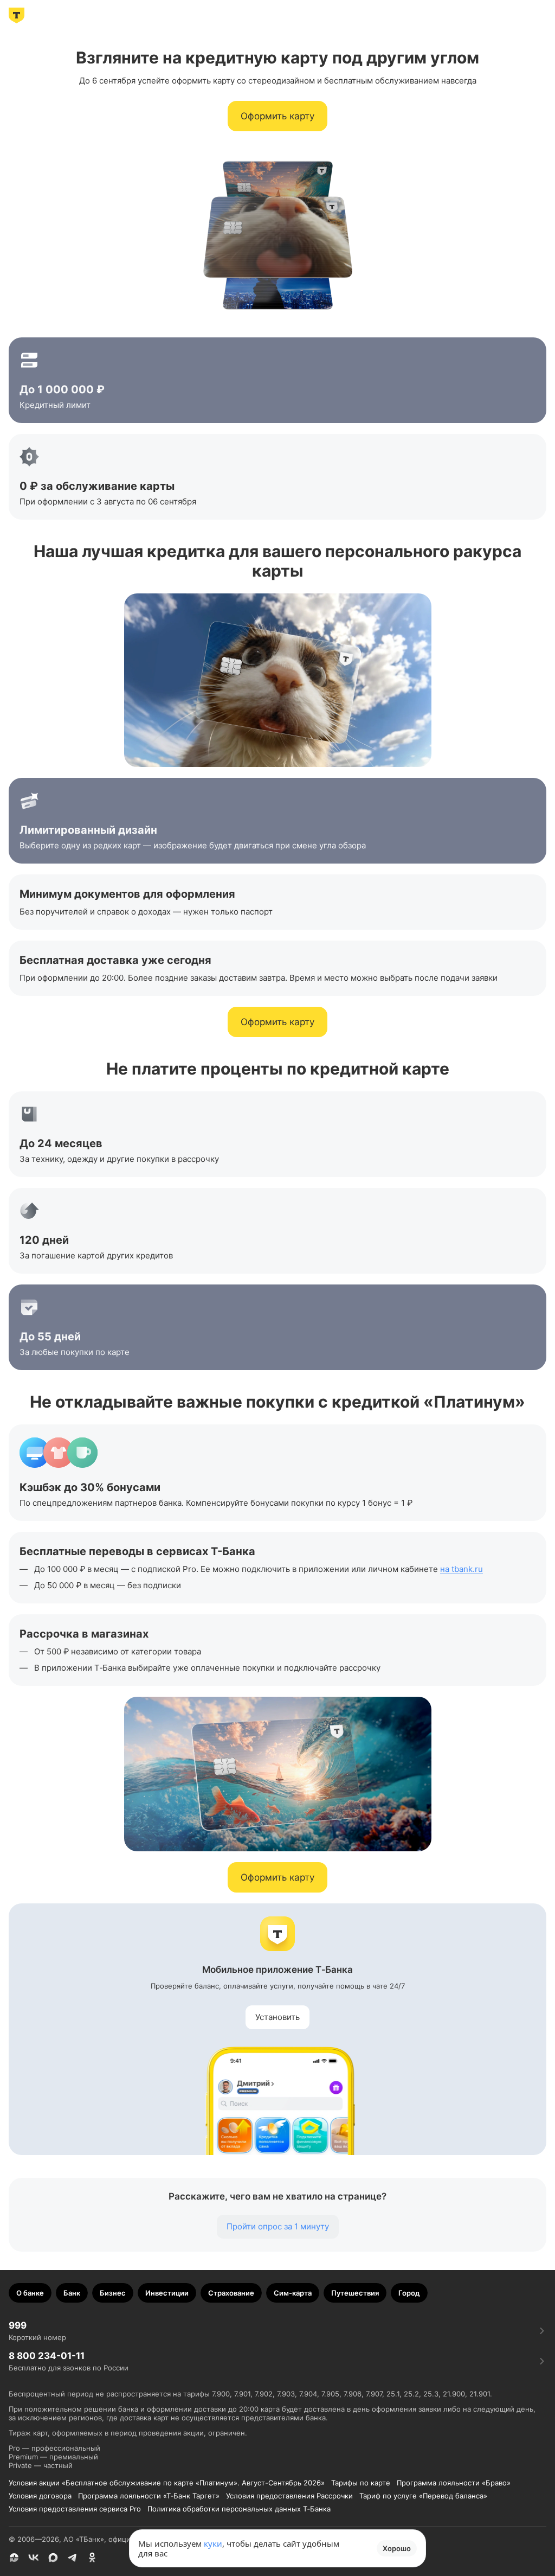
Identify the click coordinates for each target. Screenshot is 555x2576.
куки (213, 2543)
